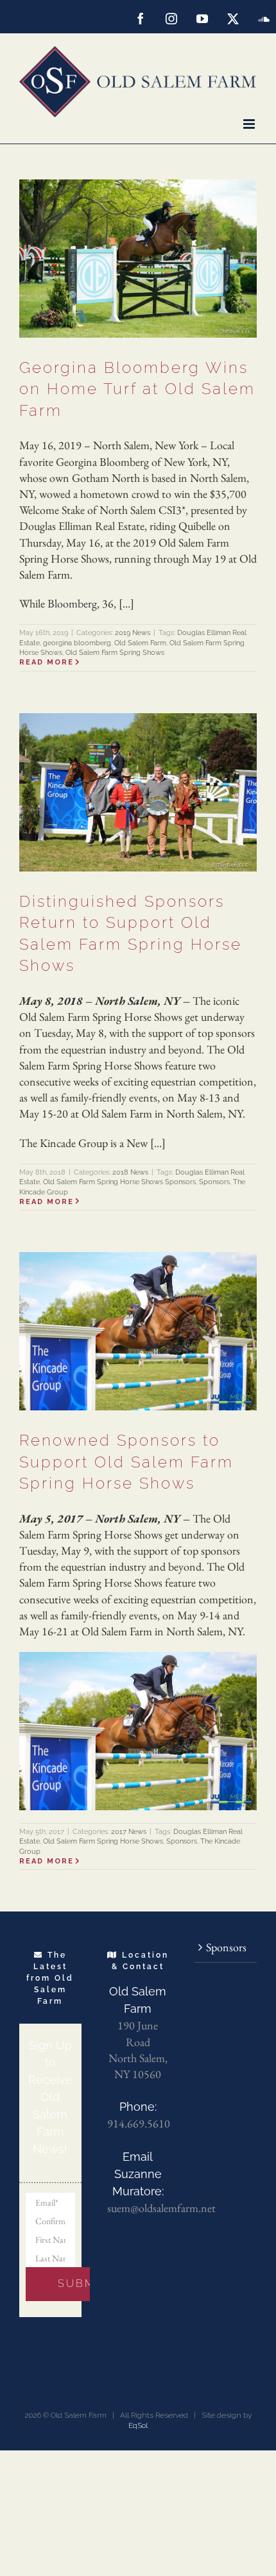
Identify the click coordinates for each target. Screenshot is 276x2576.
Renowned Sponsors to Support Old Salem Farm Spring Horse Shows (126, 1462)
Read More (47, 662)
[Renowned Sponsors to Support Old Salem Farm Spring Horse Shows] (138, 1331)
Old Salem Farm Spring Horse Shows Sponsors (119, 1182)
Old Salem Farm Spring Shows (115, 653)
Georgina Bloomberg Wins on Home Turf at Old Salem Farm (137, 389)
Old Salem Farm (140, 643)
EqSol (138, 2425)
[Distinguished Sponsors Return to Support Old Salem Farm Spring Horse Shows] (138, 792)
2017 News (129, 1832)
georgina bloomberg (77, 643)
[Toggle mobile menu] (250, 124)
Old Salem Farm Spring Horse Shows (103, 1841)
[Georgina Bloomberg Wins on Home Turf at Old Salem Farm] (138, 259)
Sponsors (214, 1182)
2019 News (133, 633)
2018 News (130, 1172)
